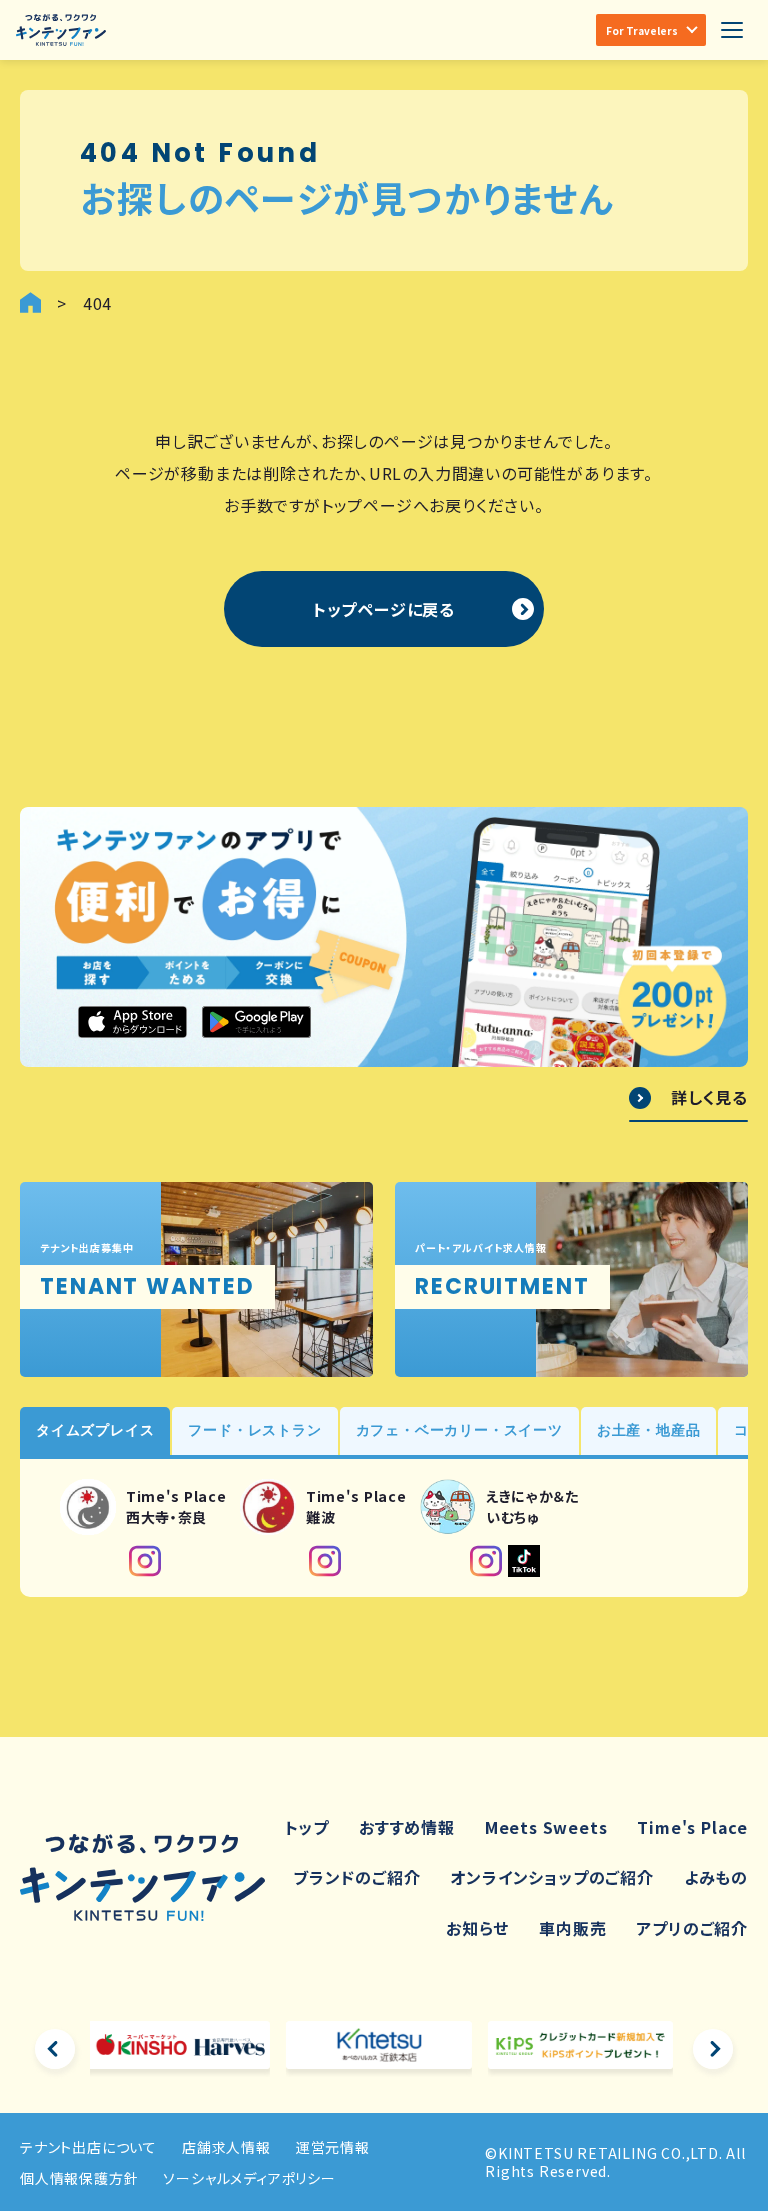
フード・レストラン (254, 1430)
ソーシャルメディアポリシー (249, 2178)
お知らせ (477, 1928)
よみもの (716, 1877)
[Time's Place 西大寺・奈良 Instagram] (145, 1561)
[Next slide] (713, 2049)
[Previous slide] (55, 2049)
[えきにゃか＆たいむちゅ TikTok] (524, 1561)
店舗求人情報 (226, 2147)
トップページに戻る (384, 609)
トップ (307, 1827)
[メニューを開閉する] (732, 30)
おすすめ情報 (407, 1827)
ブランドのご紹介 (356, 1877)
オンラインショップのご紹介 (551, 1877)
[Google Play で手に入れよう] (256, 1022)
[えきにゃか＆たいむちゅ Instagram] (486, 1561)
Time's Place (692, 1827)
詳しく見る (709, 1098)
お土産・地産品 (649, 1430)
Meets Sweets (546, 1827)
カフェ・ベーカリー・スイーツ (459, 1430)
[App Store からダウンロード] (132, 1022)
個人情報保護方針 (79, 2178)
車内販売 (572, 1928)
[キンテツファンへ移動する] (30, 302)
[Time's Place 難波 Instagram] (325, 1561)
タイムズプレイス (95, 1430)
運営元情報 (333, 2147)
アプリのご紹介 (692, 1928)
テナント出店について (88, 2147)
